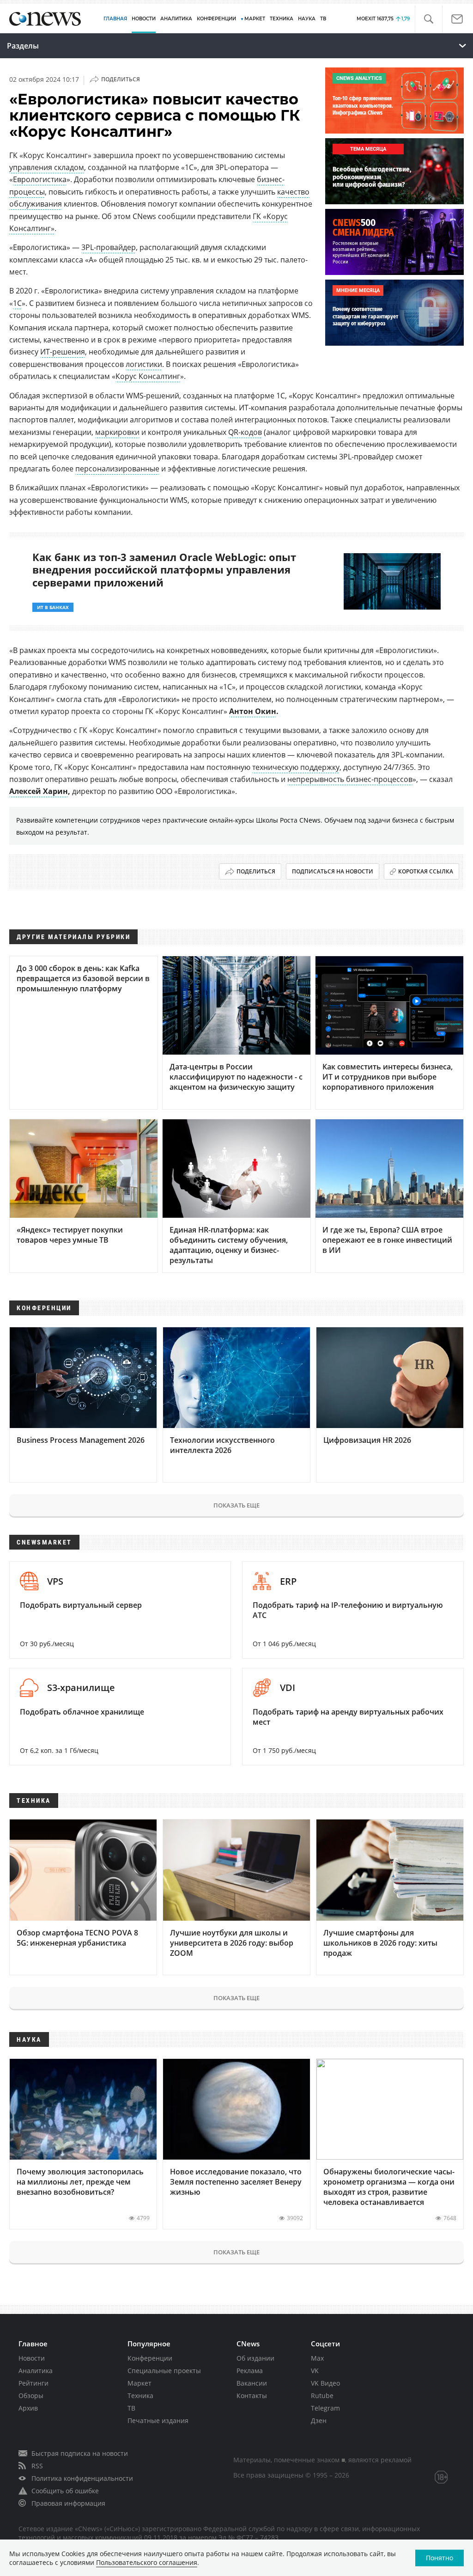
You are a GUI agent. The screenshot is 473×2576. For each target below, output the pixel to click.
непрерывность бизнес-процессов (350, 779)
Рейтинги (33, 2383)
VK (315, 2371)
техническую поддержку (296, 767)
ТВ (323, 19)
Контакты (252, 2396)
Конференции (150, 2358)
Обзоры (31, 2396)
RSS (37, 2466)
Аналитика (176, 19)
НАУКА (307, 19)
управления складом (47, 167)
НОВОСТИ (144, 19)
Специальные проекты (164, 2371)
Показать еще (236, 1505)
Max (317, 2358)
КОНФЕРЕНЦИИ (216, 19)
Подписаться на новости (333, 871)
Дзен (319, 2420)
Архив (28, 2408)
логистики (144, 364)
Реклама (250, 2371)
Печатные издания (158, 2420)
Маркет (139, 2383)
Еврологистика (40, 179)
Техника (140, 2396)
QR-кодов (245, 432)
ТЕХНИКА (282, 19)
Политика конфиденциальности (82, 2478)
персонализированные (117, 469)
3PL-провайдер (109, 247)
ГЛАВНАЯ (115, 19)
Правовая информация (68, 2503)
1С (17, 303)
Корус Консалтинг (148, 376)
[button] (428, 19)
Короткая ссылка (426, 871)
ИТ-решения (63, 352)
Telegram (325, 2408)
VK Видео (325, 2383)
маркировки (117, 432)
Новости (32, 2358)
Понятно (440, 2558)
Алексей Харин (39, 791)
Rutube (322, 2396)
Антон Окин (253, 711)
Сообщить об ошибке (65, 2491)
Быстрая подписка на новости (80, 2453)
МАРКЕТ (255, 19)
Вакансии (252, 2383)
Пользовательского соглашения (147, 2562)
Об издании (255, 2358)
